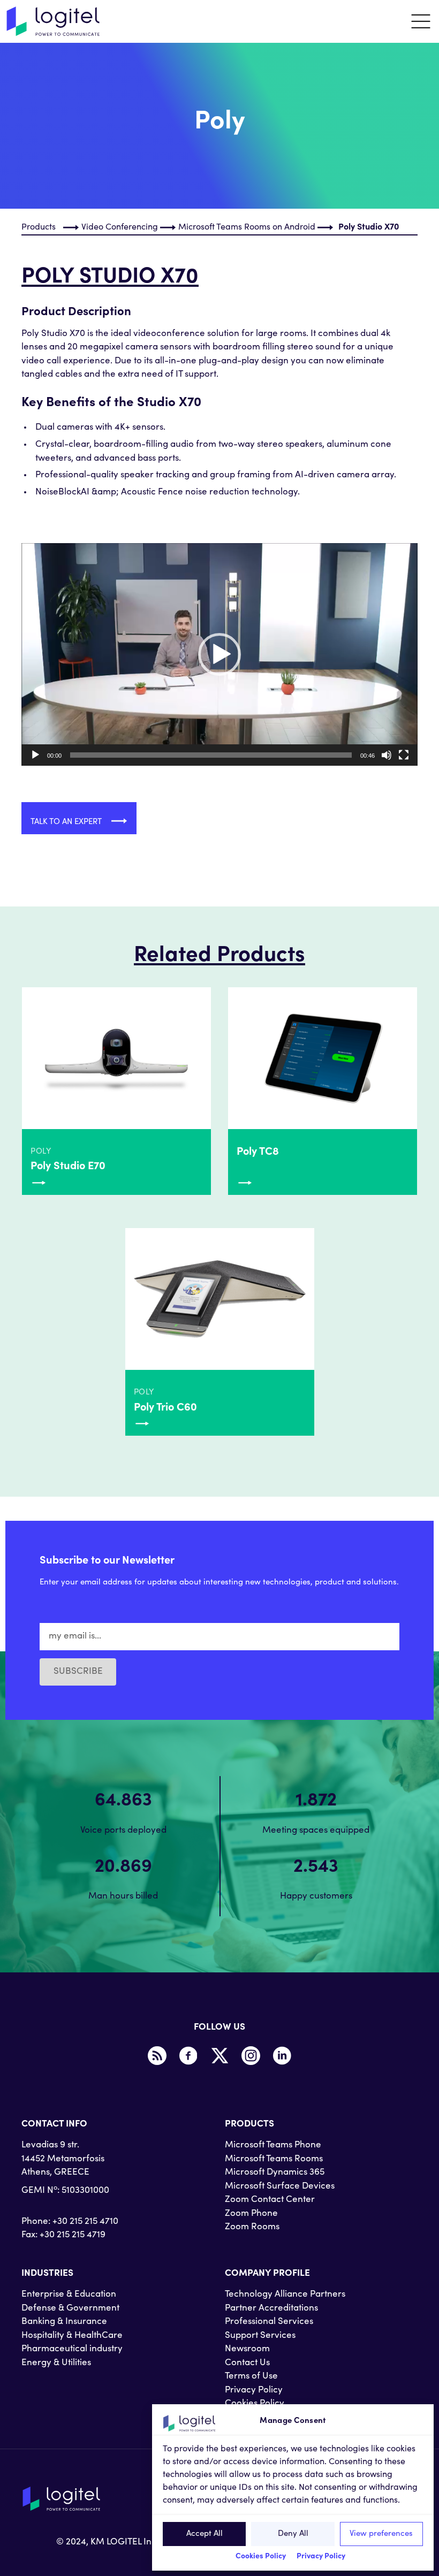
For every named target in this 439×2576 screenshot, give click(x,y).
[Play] (35, 755)
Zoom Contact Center (270, 2200)
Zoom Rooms (252, 2227)
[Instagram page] (251, 2056)
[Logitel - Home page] (54, 21)
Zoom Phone (251, 2214)
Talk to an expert (67, 822)
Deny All (293, 2534)
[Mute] (387, 755)
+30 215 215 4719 (73, 2235)
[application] (219, 654)
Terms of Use (251, 2377)
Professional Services (269, 2322)
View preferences (381, 2534)
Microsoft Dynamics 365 (275, 2173)
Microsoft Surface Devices (280, 2187)
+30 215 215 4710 (85, 2222)
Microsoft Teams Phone (273, 2146)
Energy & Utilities (56, 2363)
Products (39, 227)
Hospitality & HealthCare (72, 2336)
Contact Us (247, 2363)
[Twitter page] (219, 2056)
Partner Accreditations (271, 2309)
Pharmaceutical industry (72, 2349)
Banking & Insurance (64, 2322)
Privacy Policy (321, 2557)
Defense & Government (70, 2309)
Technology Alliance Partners (285, 2295)
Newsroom (247, 2349)
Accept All (205, 2534)
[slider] (211, 755)
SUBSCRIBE (78, 1672)
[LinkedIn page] (282, 2056)
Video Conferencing (120, 227)
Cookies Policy (261, 2557)
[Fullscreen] (404, 755)
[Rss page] (157, 2056)
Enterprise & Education (69, 2295)
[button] (219, 654)
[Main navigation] (421, 21)
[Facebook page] (188, 2056)
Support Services (260, 2336)
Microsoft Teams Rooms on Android (247, 227)
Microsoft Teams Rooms (274, 2159)
